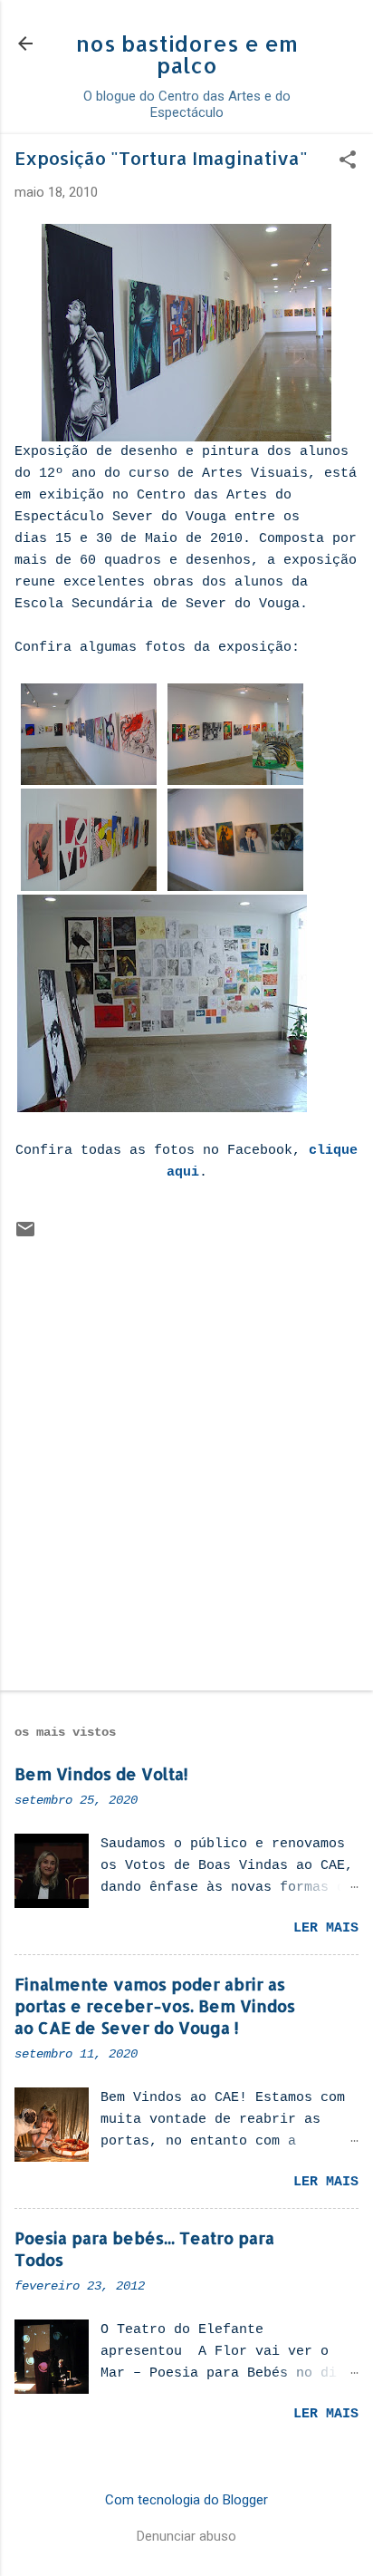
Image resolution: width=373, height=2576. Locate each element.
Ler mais (326, 1928)
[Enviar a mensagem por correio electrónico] (25, 1235)
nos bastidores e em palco (187, 54)
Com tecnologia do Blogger (186, 2500)
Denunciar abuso (186, 2536)
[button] (348, 161)
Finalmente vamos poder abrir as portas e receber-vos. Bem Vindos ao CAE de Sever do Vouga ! (155, 2005)
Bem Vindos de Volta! (101, 1773)
